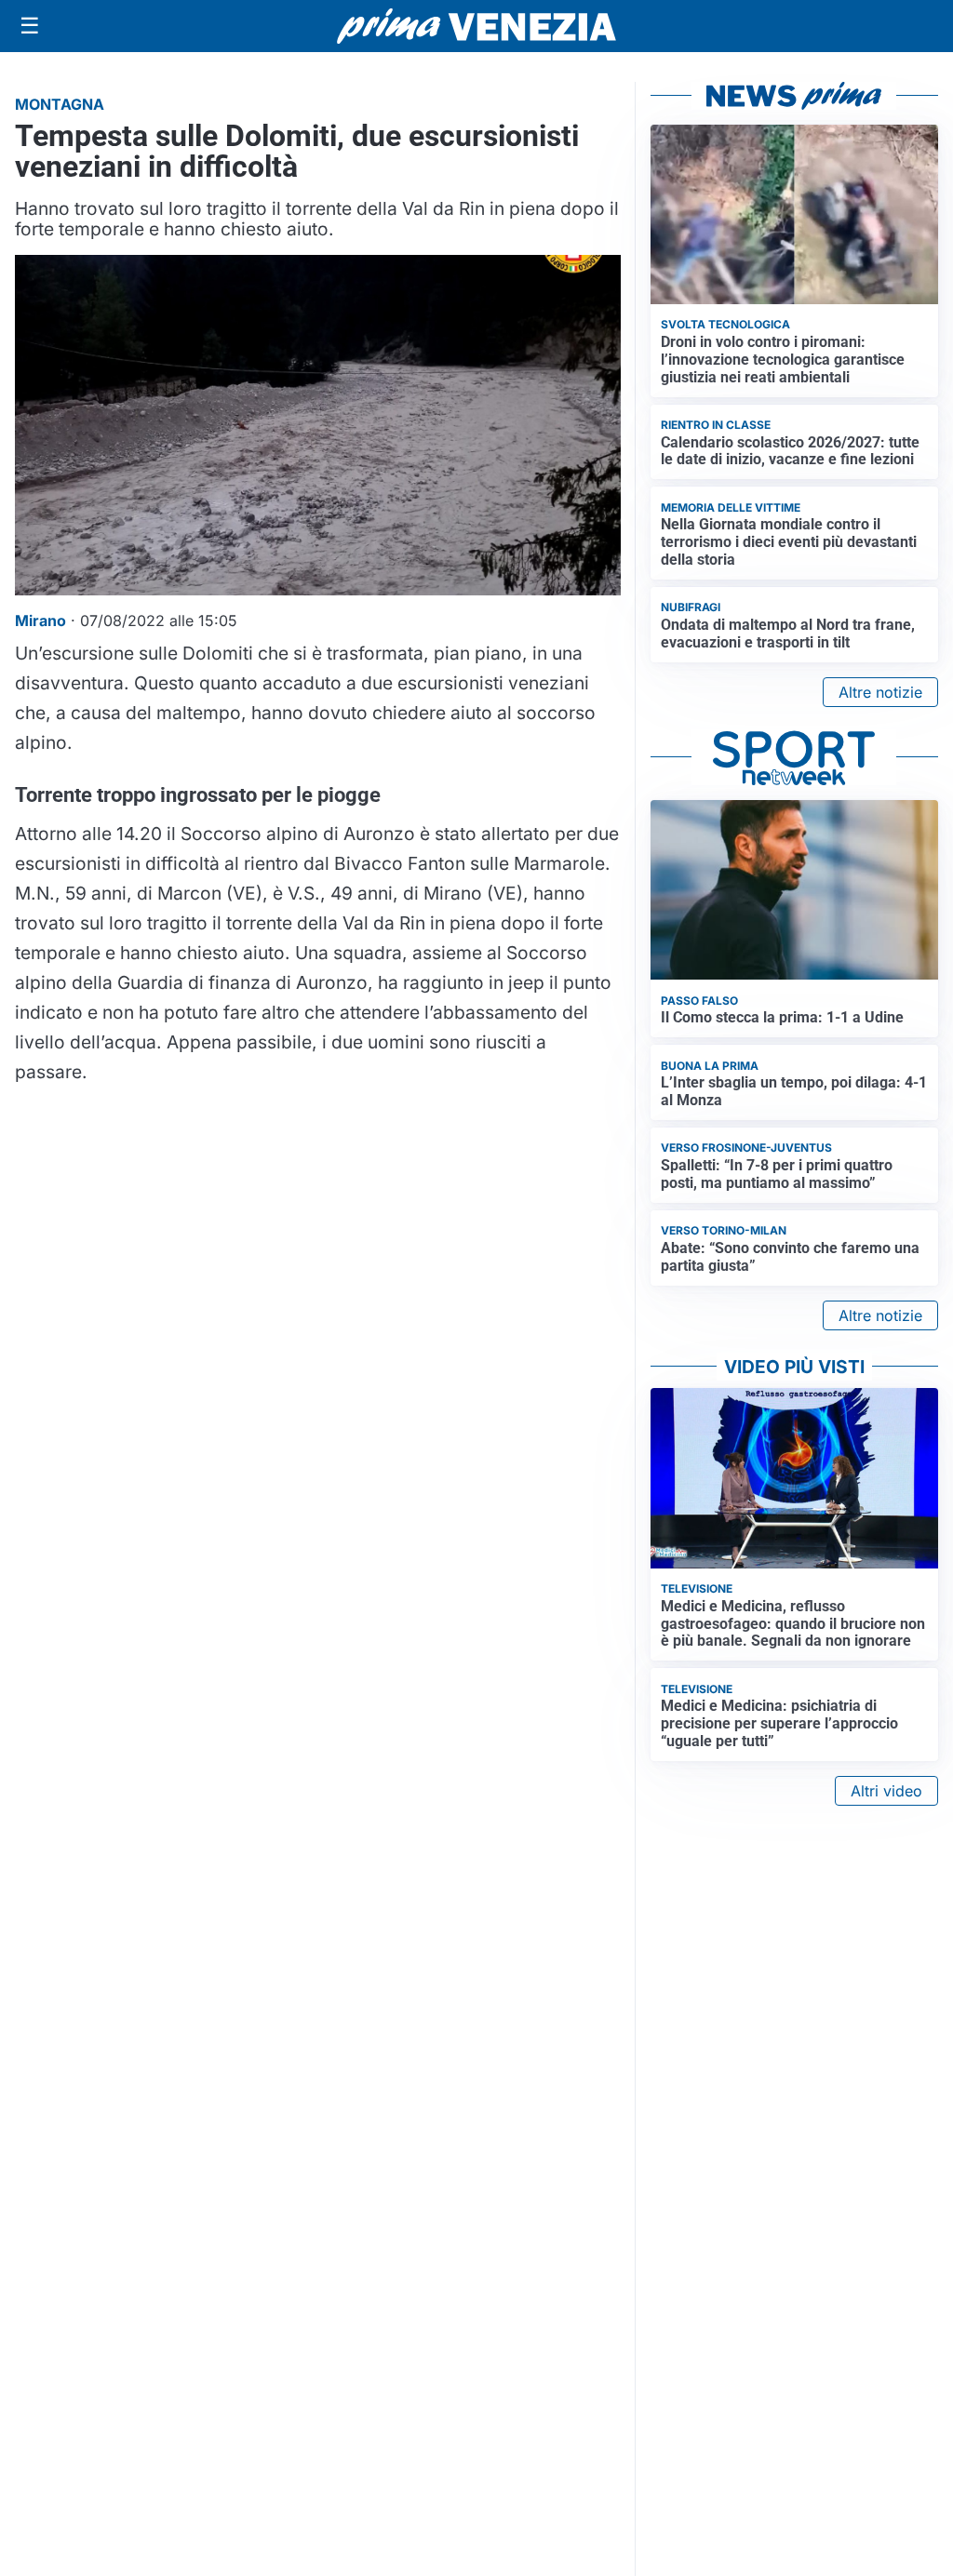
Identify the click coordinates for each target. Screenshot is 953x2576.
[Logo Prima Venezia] (476, 27)
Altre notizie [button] (880, 692)
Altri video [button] (886, 1791)
